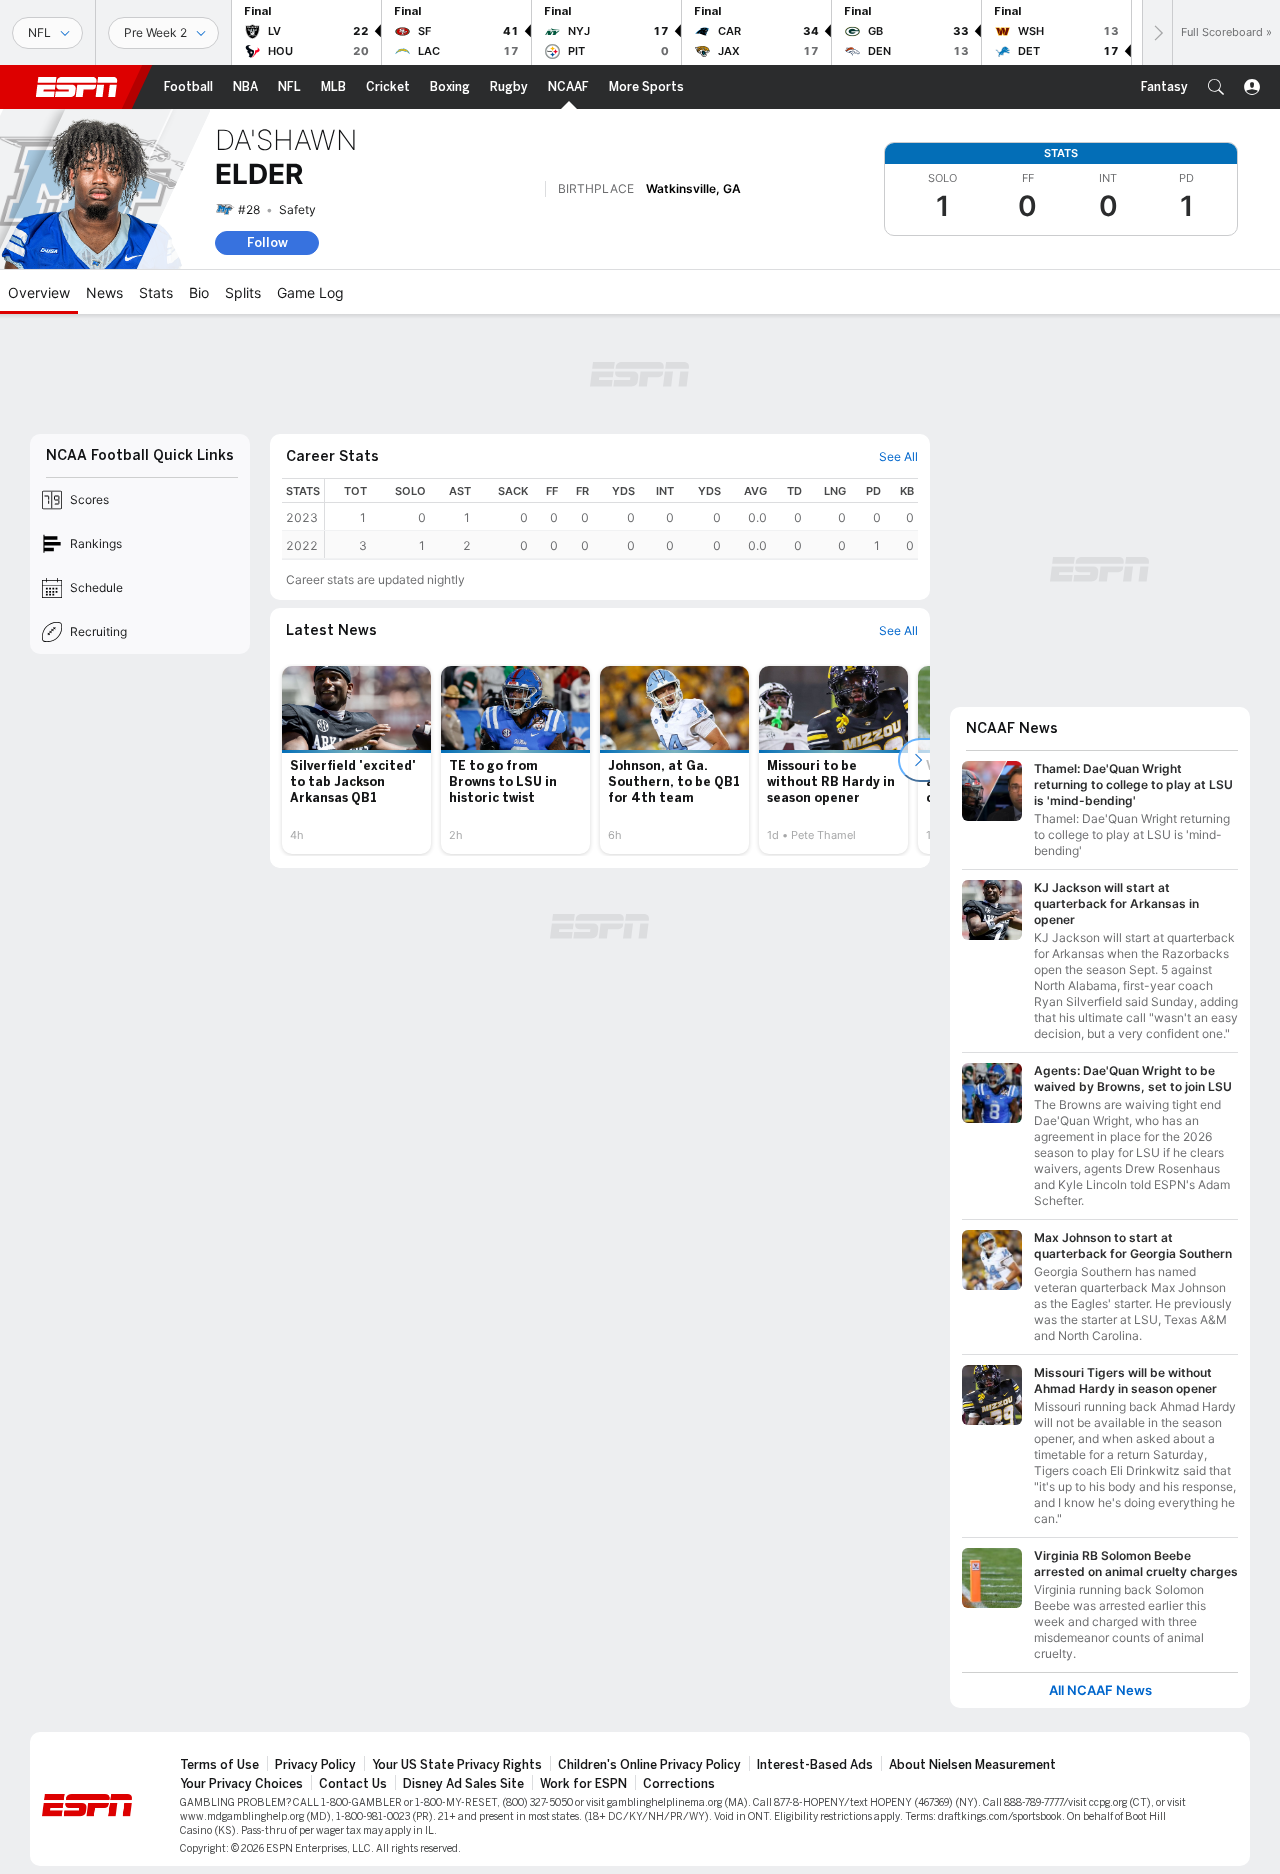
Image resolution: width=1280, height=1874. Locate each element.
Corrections (679, 1784)
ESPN (77, 87)
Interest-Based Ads (815, 1765)
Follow (267, 242)
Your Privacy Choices (241, 1784)
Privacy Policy (315, 1765)
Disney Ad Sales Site (463, 1784)
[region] (621, 518)
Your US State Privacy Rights (457, 1765)
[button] (1216, 87)
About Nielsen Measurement (972, 1765)
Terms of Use (219, 1765)
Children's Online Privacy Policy (649, 1765)
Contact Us (353, 1784)
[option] (356, 760)
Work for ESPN (583, 1784)
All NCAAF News (1100, 1690)
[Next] (1157, 32)
